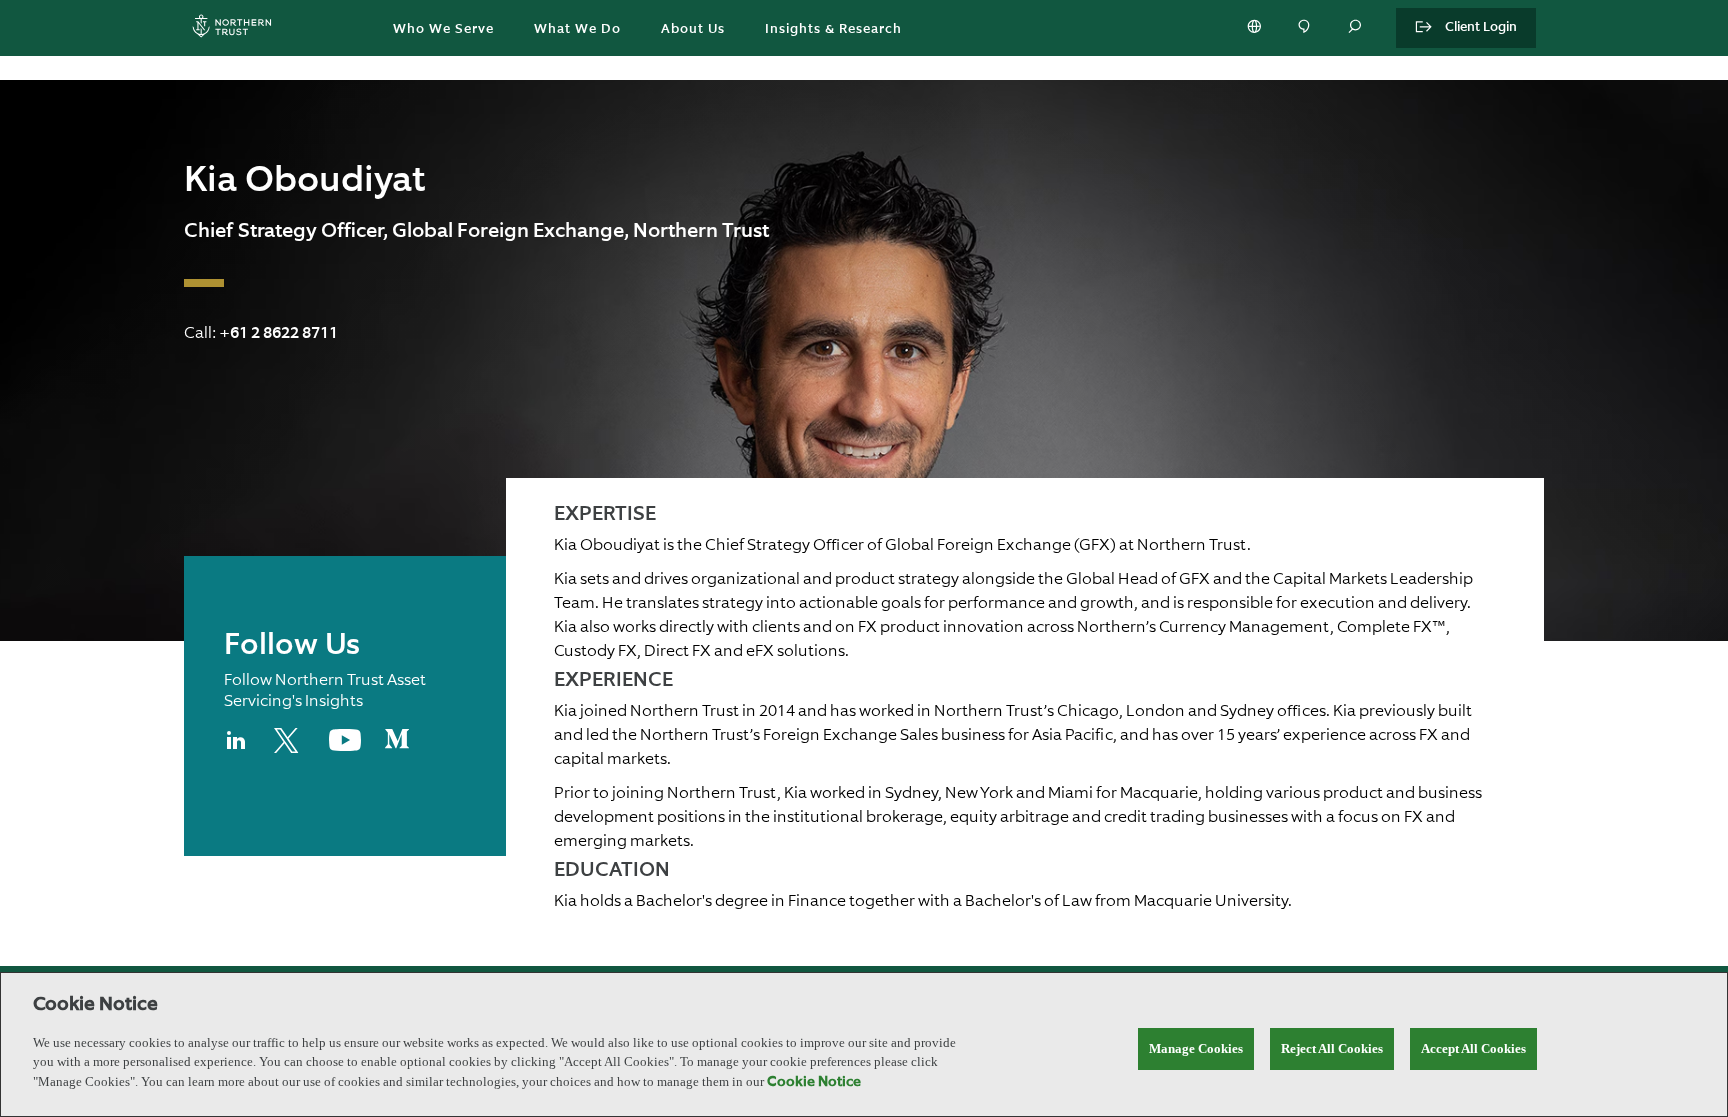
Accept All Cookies (1473, 1048)
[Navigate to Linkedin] (237, 749)
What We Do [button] (577, 29)
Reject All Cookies (1332, 1048)
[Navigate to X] (289, 749)
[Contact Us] (1306, 28)
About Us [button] (693, 29)
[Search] (1356, 28)
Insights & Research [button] (833, 29)
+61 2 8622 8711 (278, 334)
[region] (864, 1044)
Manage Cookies (1196, 1048)
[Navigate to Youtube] (345, 747)
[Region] (1256, 28)
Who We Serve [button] (443, 29)
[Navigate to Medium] (397, 747)
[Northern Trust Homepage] (237, 28)
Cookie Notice (814, 1082)
